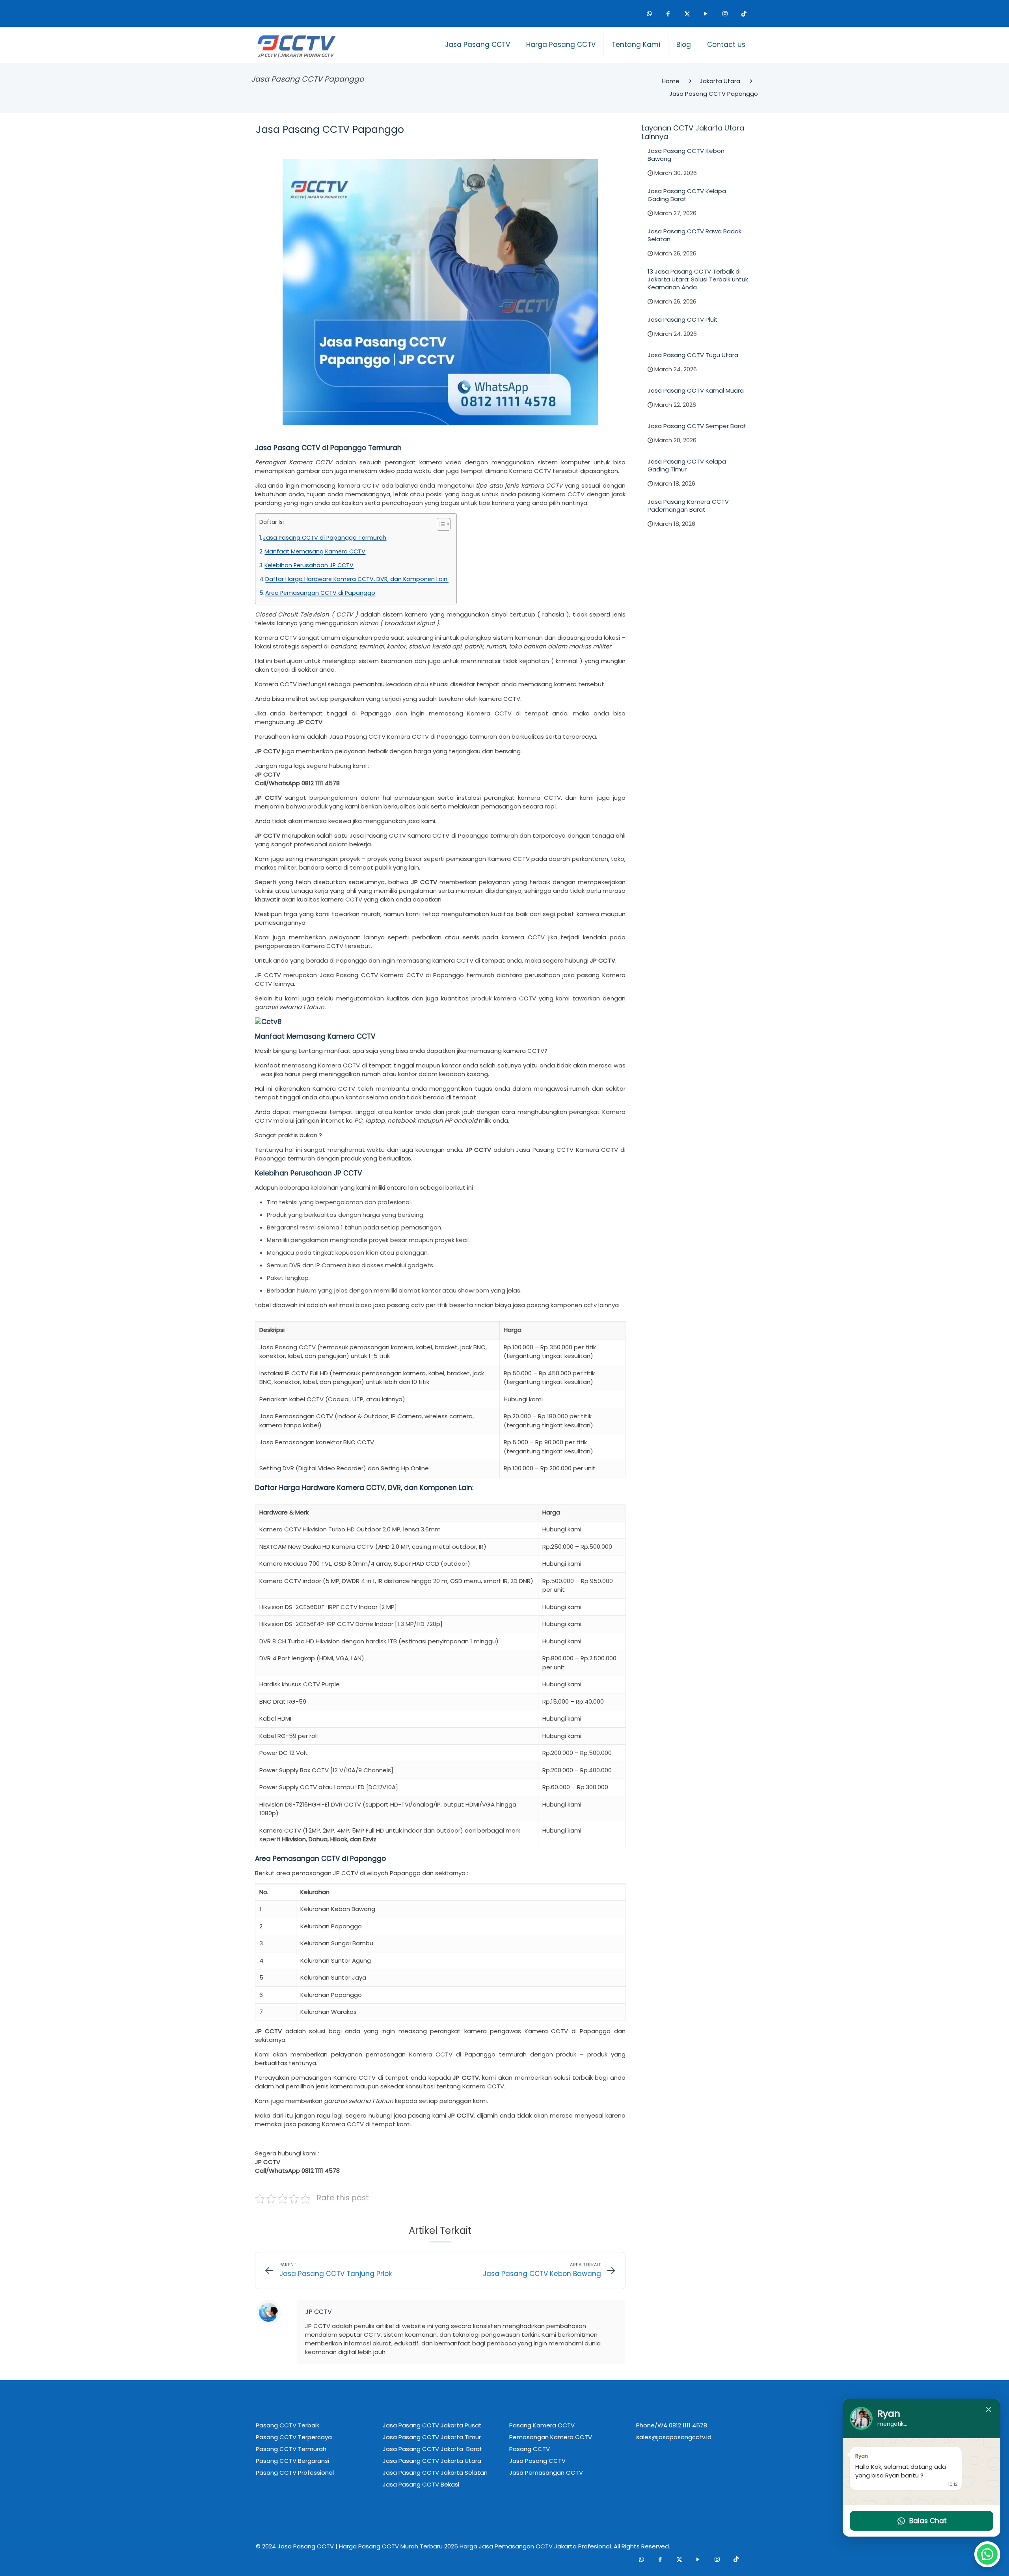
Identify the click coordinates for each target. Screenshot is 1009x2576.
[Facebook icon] (668, 13)
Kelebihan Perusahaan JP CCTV (309, 565)
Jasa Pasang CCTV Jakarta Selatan (435, 2473)
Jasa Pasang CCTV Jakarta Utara (432, 2461)
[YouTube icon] (706, 13)
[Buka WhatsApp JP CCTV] (987, 2554)
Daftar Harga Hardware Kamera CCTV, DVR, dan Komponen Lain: (357, 579)
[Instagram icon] (725, 13)
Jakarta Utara (720, 81)
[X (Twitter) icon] (687, 13)
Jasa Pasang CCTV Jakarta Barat (433, 2449)
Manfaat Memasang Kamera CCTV (315, 551)
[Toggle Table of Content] (440, 524)
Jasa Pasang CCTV (306, 2546)
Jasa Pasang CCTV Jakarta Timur (432, 2437)
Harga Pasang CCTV (369, 2546)
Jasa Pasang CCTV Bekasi (421, 2484)
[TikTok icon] (744, 13)
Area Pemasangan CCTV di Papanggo (320, 593)
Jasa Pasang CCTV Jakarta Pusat (432, 2425)
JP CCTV (318, 2312)
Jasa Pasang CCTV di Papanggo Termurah (325, 538)
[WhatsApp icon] (649, 13)
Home (671, 81)
